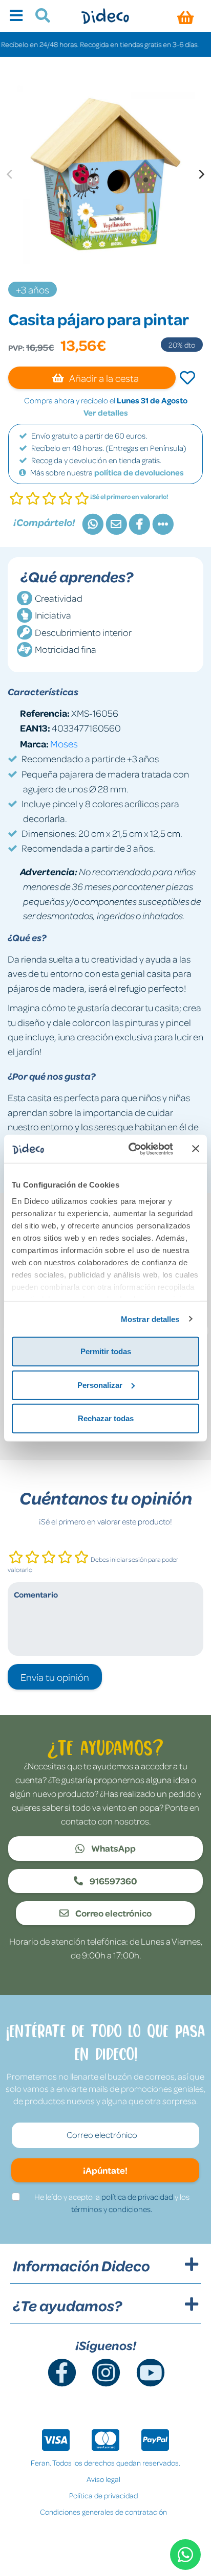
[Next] (201, 174)
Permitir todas (106, 1351)
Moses (64, 743)
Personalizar (100, 1385)
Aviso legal (103, 2479)
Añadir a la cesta (103, 378)
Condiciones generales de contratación (103, 2512)
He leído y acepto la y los (112, 2203)
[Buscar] (39, 17)
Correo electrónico (113, 1913)
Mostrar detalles (150, 1319)
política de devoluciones (139, 472)
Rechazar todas (106, 1418)
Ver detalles (106, 413)
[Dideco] (105, 16)
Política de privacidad (103, 2495)
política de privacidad (137, 2197)
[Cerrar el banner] (196, 1149)
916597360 (113, 1881)
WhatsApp (113, 1848)
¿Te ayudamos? (67, 2306)
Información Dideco (81, 2266)
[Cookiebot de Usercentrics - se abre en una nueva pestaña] (131, 1149)
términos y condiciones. (112, 2209)
